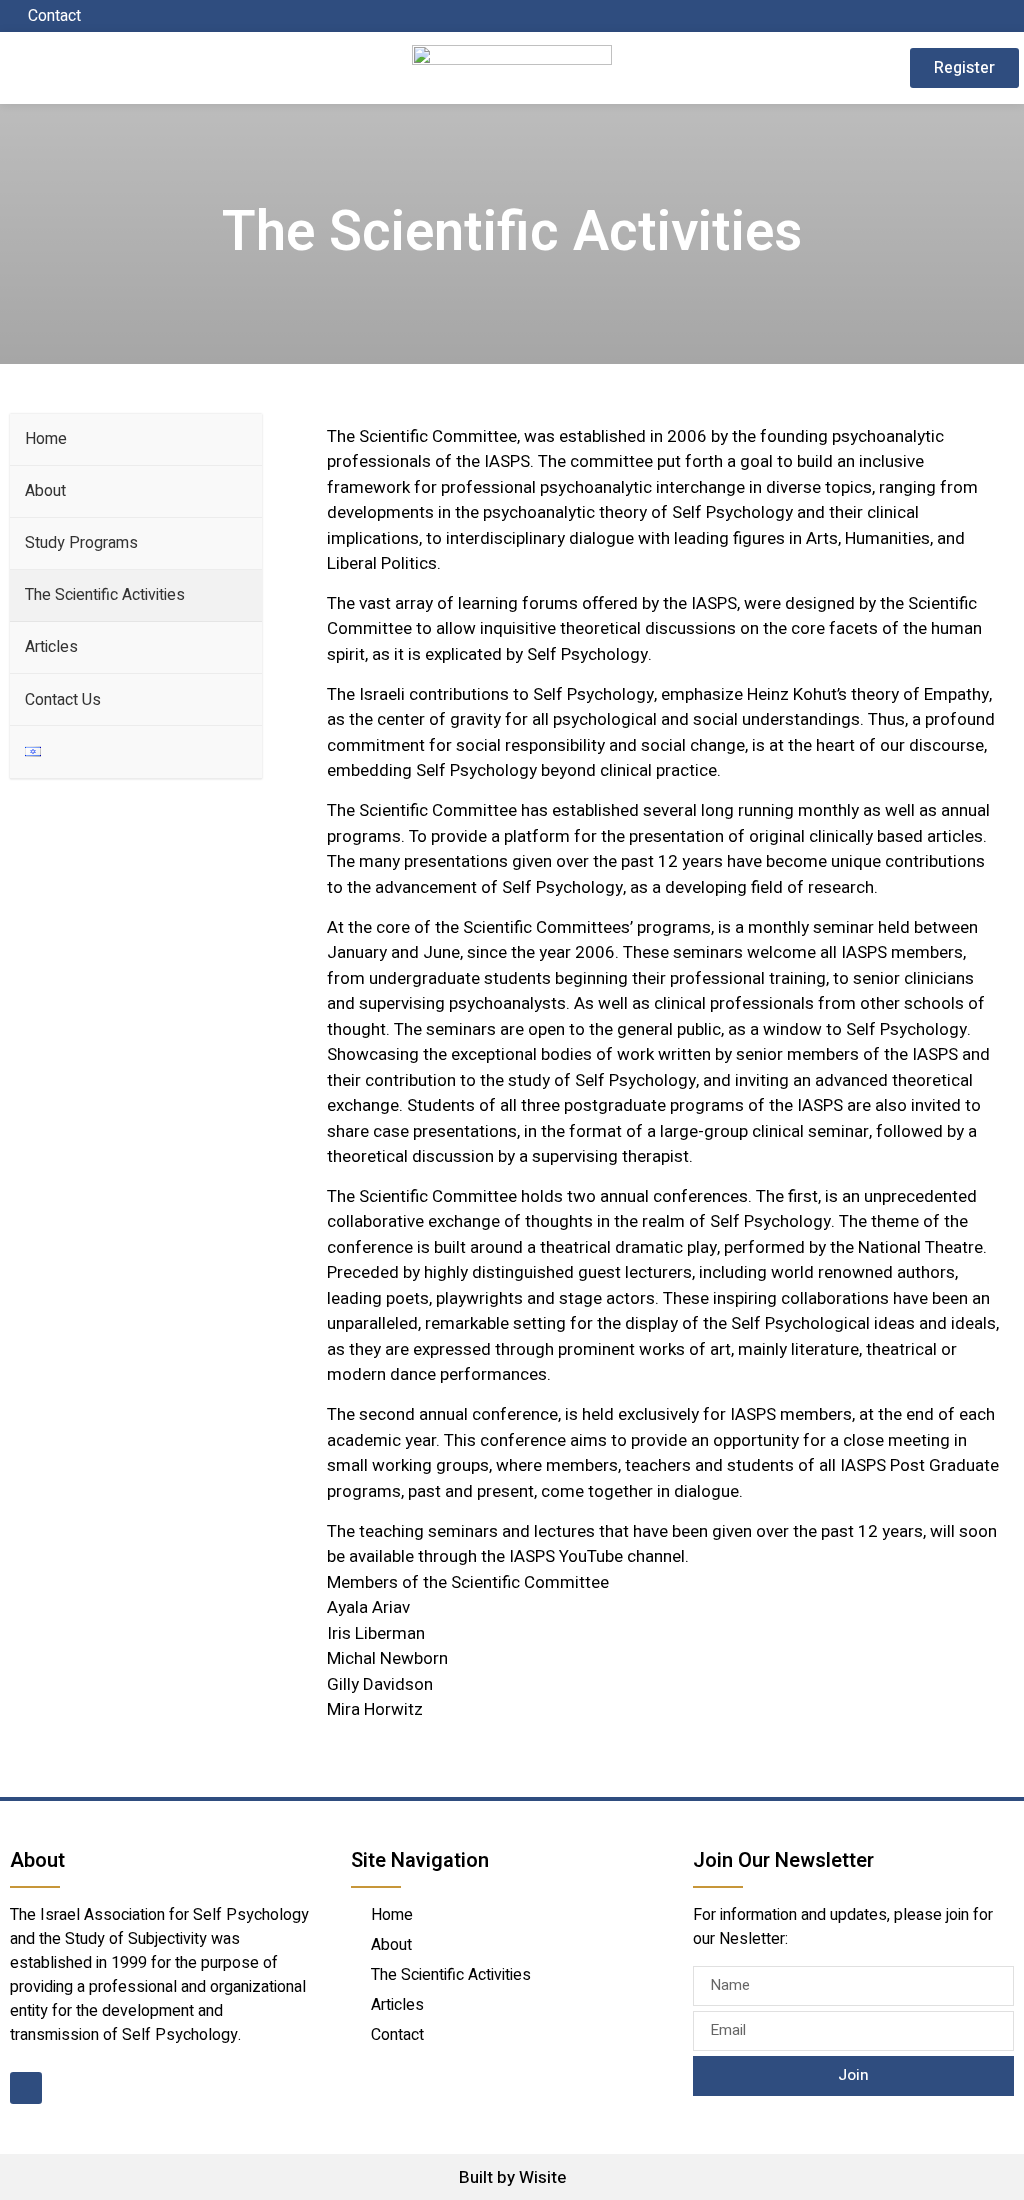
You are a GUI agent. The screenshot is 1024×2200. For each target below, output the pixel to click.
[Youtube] (26, 2088)
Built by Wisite (512, 2177)
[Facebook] (1005, 16)
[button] (102, 67)
